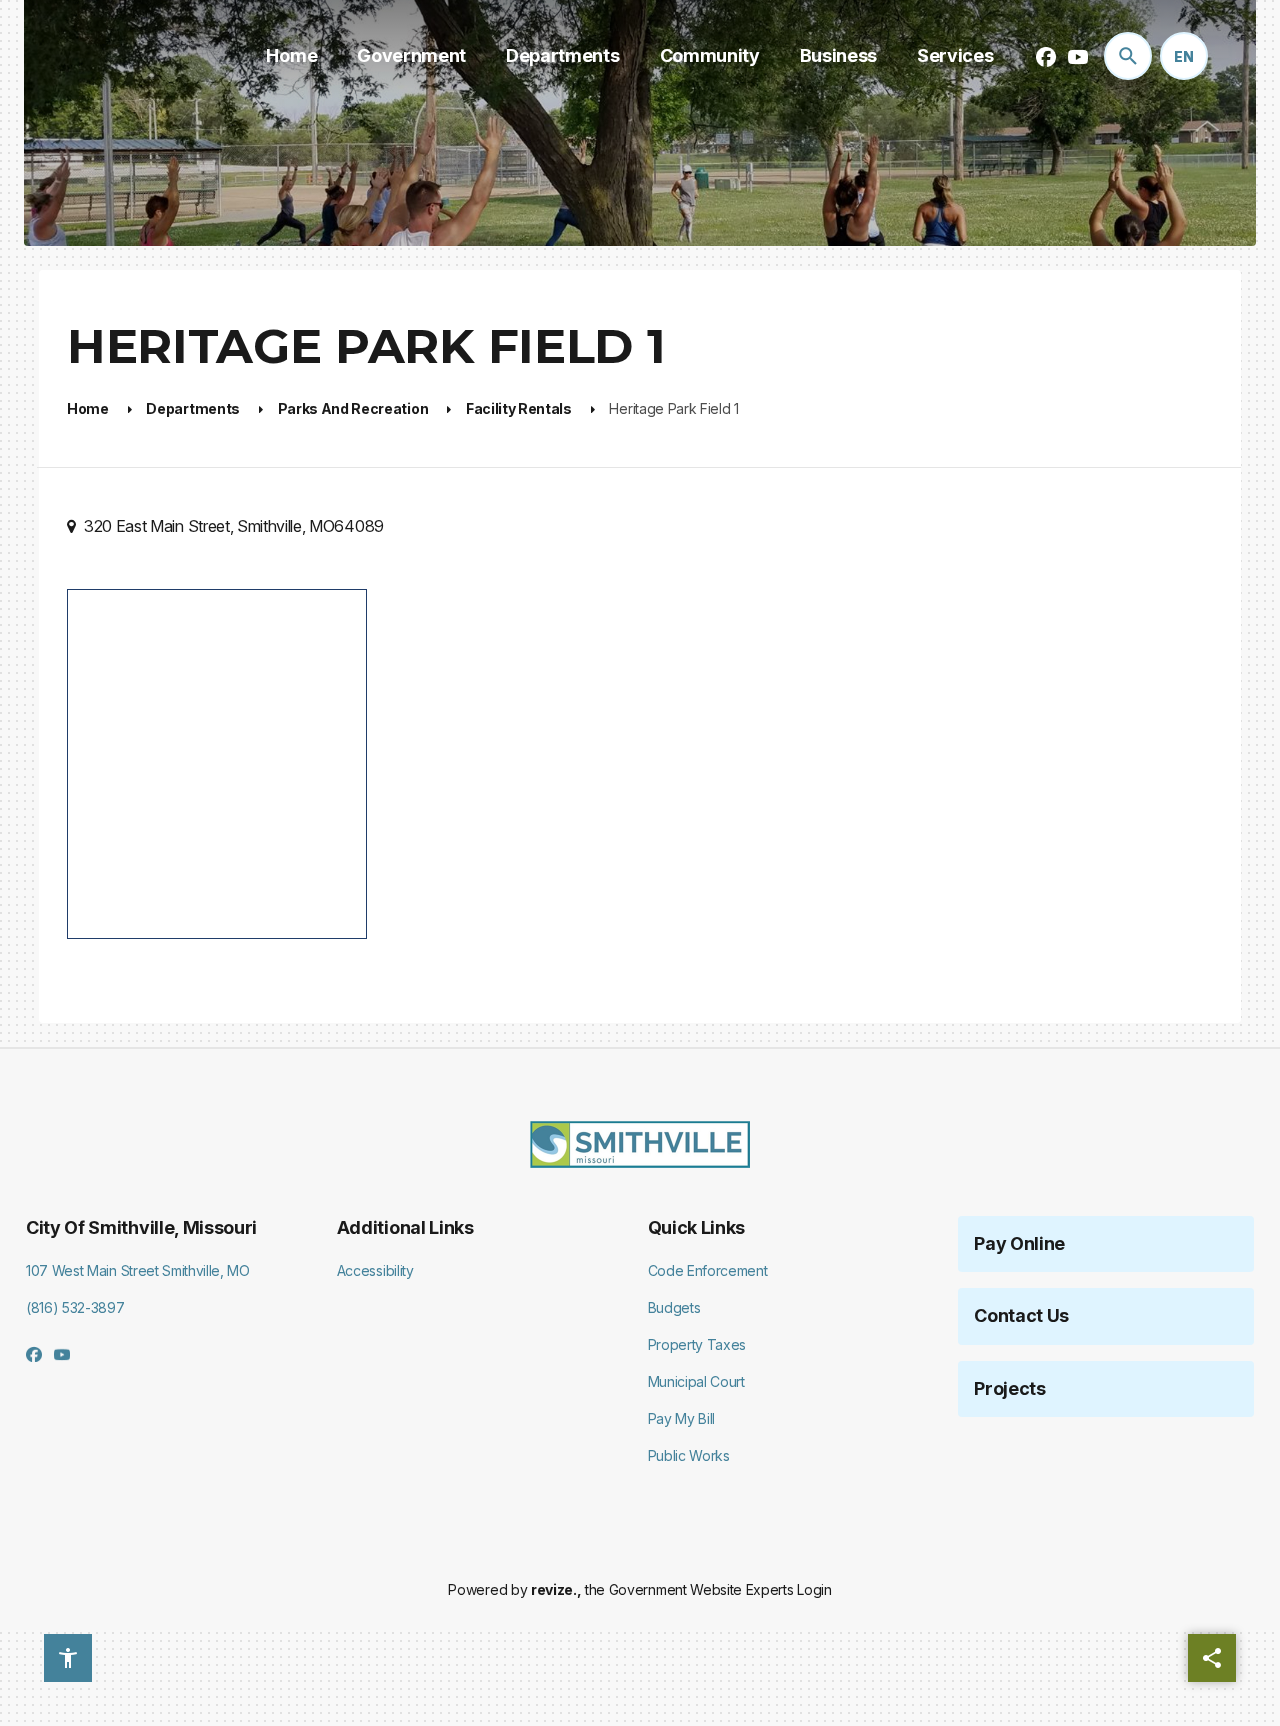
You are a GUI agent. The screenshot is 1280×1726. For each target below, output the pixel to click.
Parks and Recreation (353, 408)
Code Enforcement (708, 1270)
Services (955, 55)
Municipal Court (696, 1381)
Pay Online (1019, 1243)
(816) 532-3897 (75, 1307)
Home (291, 55)
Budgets (674, 1307)
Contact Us (1021, 1315)
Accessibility (375, 1270)
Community (710, 55)
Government (411, 55)
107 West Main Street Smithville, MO (138, 1270)
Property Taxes (697, 1344)
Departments (562, 55)
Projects (1009, 1388)
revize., (556, 1589)
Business (838, 55)
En (1184, 56)
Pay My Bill (681, 1418)
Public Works (689, 1455)
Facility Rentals (519, 408)
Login (814, 1589)
